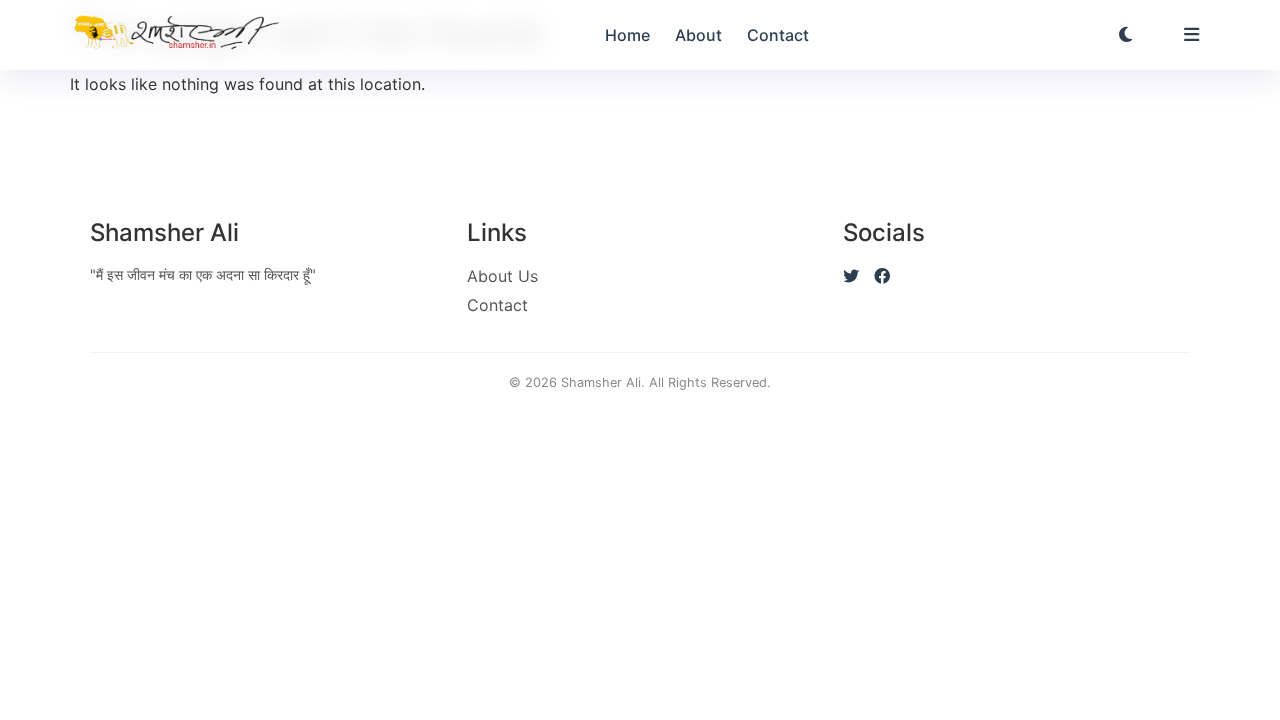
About (698, 35)
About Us (502, 276)
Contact (778, 35)
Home (627, 35)
